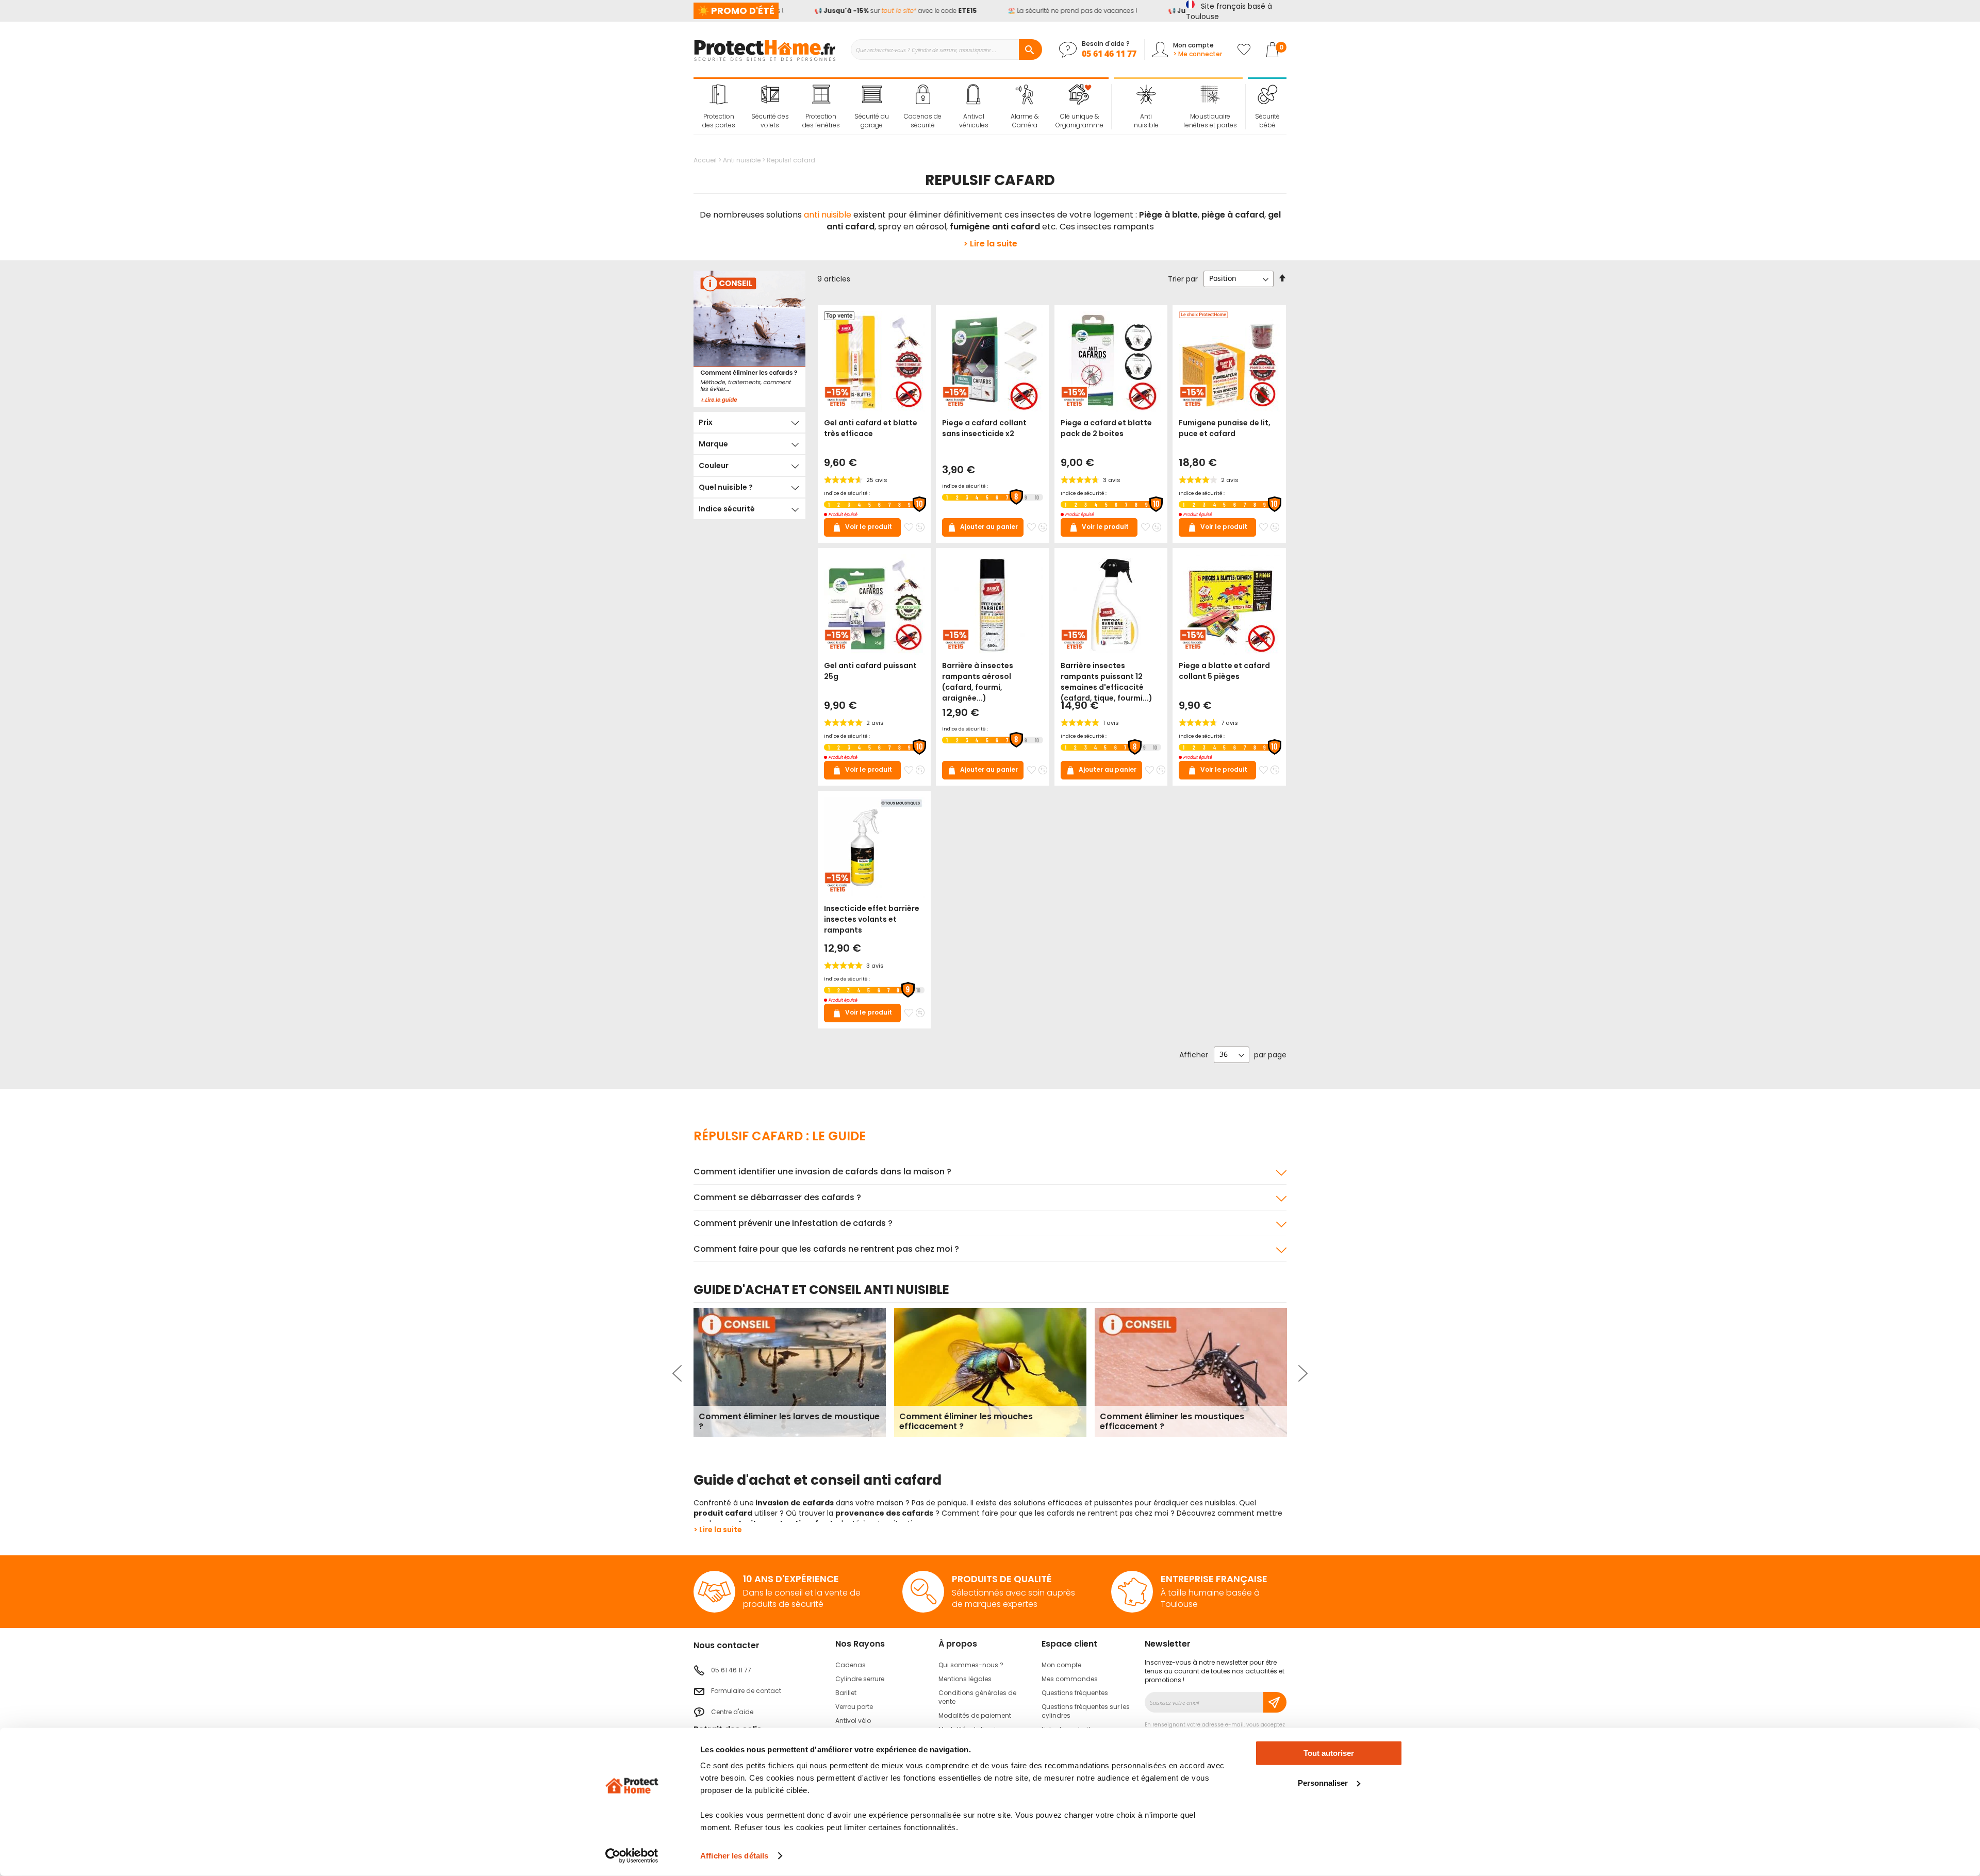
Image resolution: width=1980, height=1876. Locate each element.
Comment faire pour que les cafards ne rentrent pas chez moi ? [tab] (826, 1249)
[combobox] (946, 49)
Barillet (846, 1693)
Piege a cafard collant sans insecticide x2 (984, 428)
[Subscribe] (1275, 1702)
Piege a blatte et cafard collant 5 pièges (1224, 671)
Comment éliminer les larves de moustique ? (789, 1421)
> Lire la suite (990, 244)
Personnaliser (1323, 1782)
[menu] (901, 107)
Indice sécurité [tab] (727, 509)
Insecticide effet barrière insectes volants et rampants (872, 919)
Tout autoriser (1329, 1753)
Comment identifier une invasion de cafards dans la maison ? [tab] (822, 1172)
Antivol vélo (853, 1721)
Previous (678, 1373)
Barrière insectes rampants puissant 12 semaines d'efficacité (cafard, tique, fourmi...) (1107, 682)
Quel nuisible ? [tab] (726, 487)
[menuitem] (719, 107)
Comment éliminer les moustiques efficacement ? (1172, 1421)
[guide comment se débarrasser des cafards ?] (749, 339)
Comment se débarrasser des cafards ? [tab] (777, 1197)
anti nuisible (828, 215)
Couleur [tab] (714, 466)
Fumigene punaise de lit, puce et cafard (1225, 428)
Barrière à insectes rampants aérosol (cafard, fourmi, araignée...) (978, 682)
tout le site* (860, 11)
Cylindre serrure (860, 1679)
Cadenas (851, 1665)
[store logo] (764, 49)
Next (1302, 1373)
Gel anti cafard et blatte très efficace (871, 428)
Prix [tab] (706, 422)
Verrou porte (854, 1707)
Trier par (1183, 278)
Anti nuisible (742, 160)
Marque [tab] (713, 444)
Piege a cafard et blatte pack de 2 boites (1106, 428)
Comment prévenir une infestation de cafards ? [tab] (793, 1223)
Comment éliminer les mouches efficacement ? (966, 1421)
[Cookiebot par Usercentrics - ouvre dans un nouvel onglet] (632, 1856)
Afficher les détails (734, 1856)
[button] (909, 527)
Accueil (706, 160)
